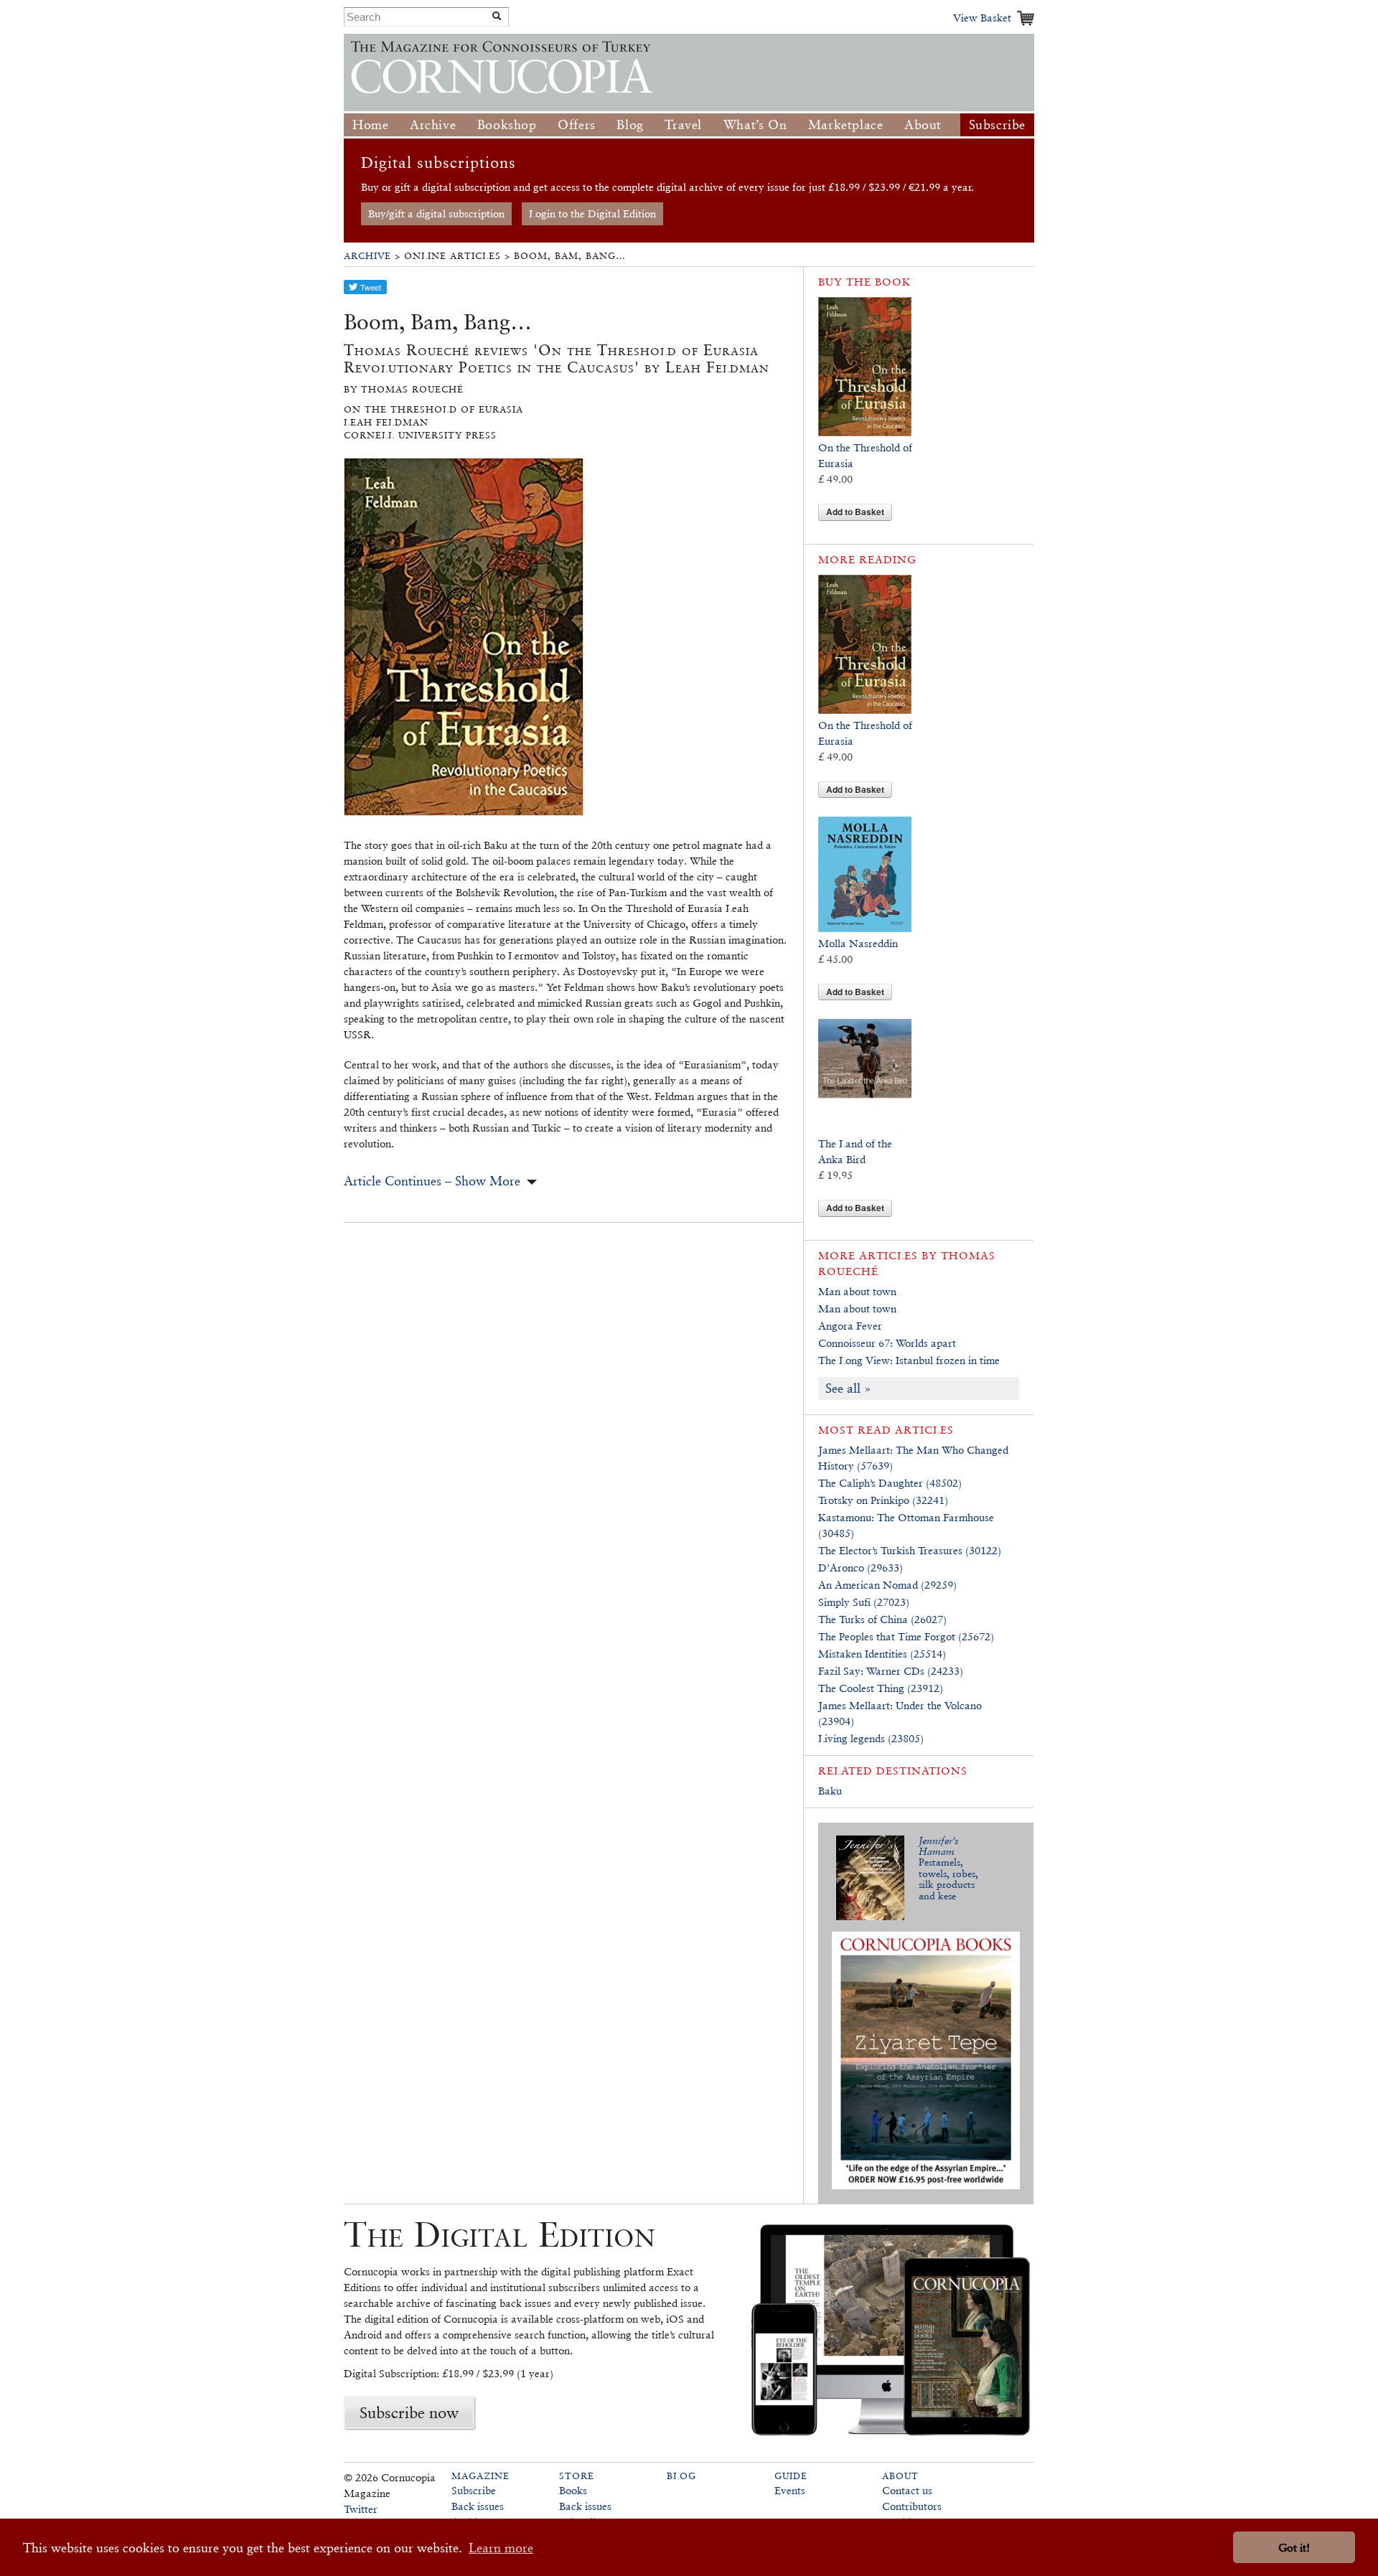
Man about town (857, 1291)
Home (370, 124)
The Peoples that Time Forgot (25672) (906, 1636)
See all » (848, 1388)
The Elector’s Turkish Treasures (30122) (910, 1550)
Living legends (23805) (871, 1738)
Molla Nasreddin (858, 943)
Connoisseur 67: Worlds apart (887, 1343)
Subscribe (997, 124)
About (923, 124)
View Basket (982, 18)
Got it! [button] (1294, 2548)
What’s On (755, 124)
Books (573, 2490)
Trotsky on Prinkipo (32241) (883, 1500)
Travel (683, 124)
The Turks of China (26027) (882, 1619)
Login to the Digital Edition (592, 213)
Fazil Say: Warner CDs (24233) (891, 1671)
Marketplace (846, 124)
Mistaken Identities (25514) (882, 1654)
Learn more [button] (501, 2548)
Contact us (907, 2490)
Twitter (361, 2509)
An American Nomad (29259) (887, 1585)
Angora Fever (850, 1326)
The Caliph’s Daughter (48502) (890, 1483)
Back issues (478, 2506)
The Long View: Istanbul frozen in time (909, 1360)
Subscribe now (409, 2412)
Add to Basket (855, 512)
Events (790, 2490)
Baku (830, 1791)
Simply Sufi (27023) (864, 1602)
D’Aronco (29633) (861, 1567)
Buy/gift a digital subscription (436, 213)
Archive (433, 124)
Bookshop (507, 124)
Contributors (912, 2506)
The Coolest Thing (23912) (881, 1688)
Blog (630, 124)
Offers (577, 124)
